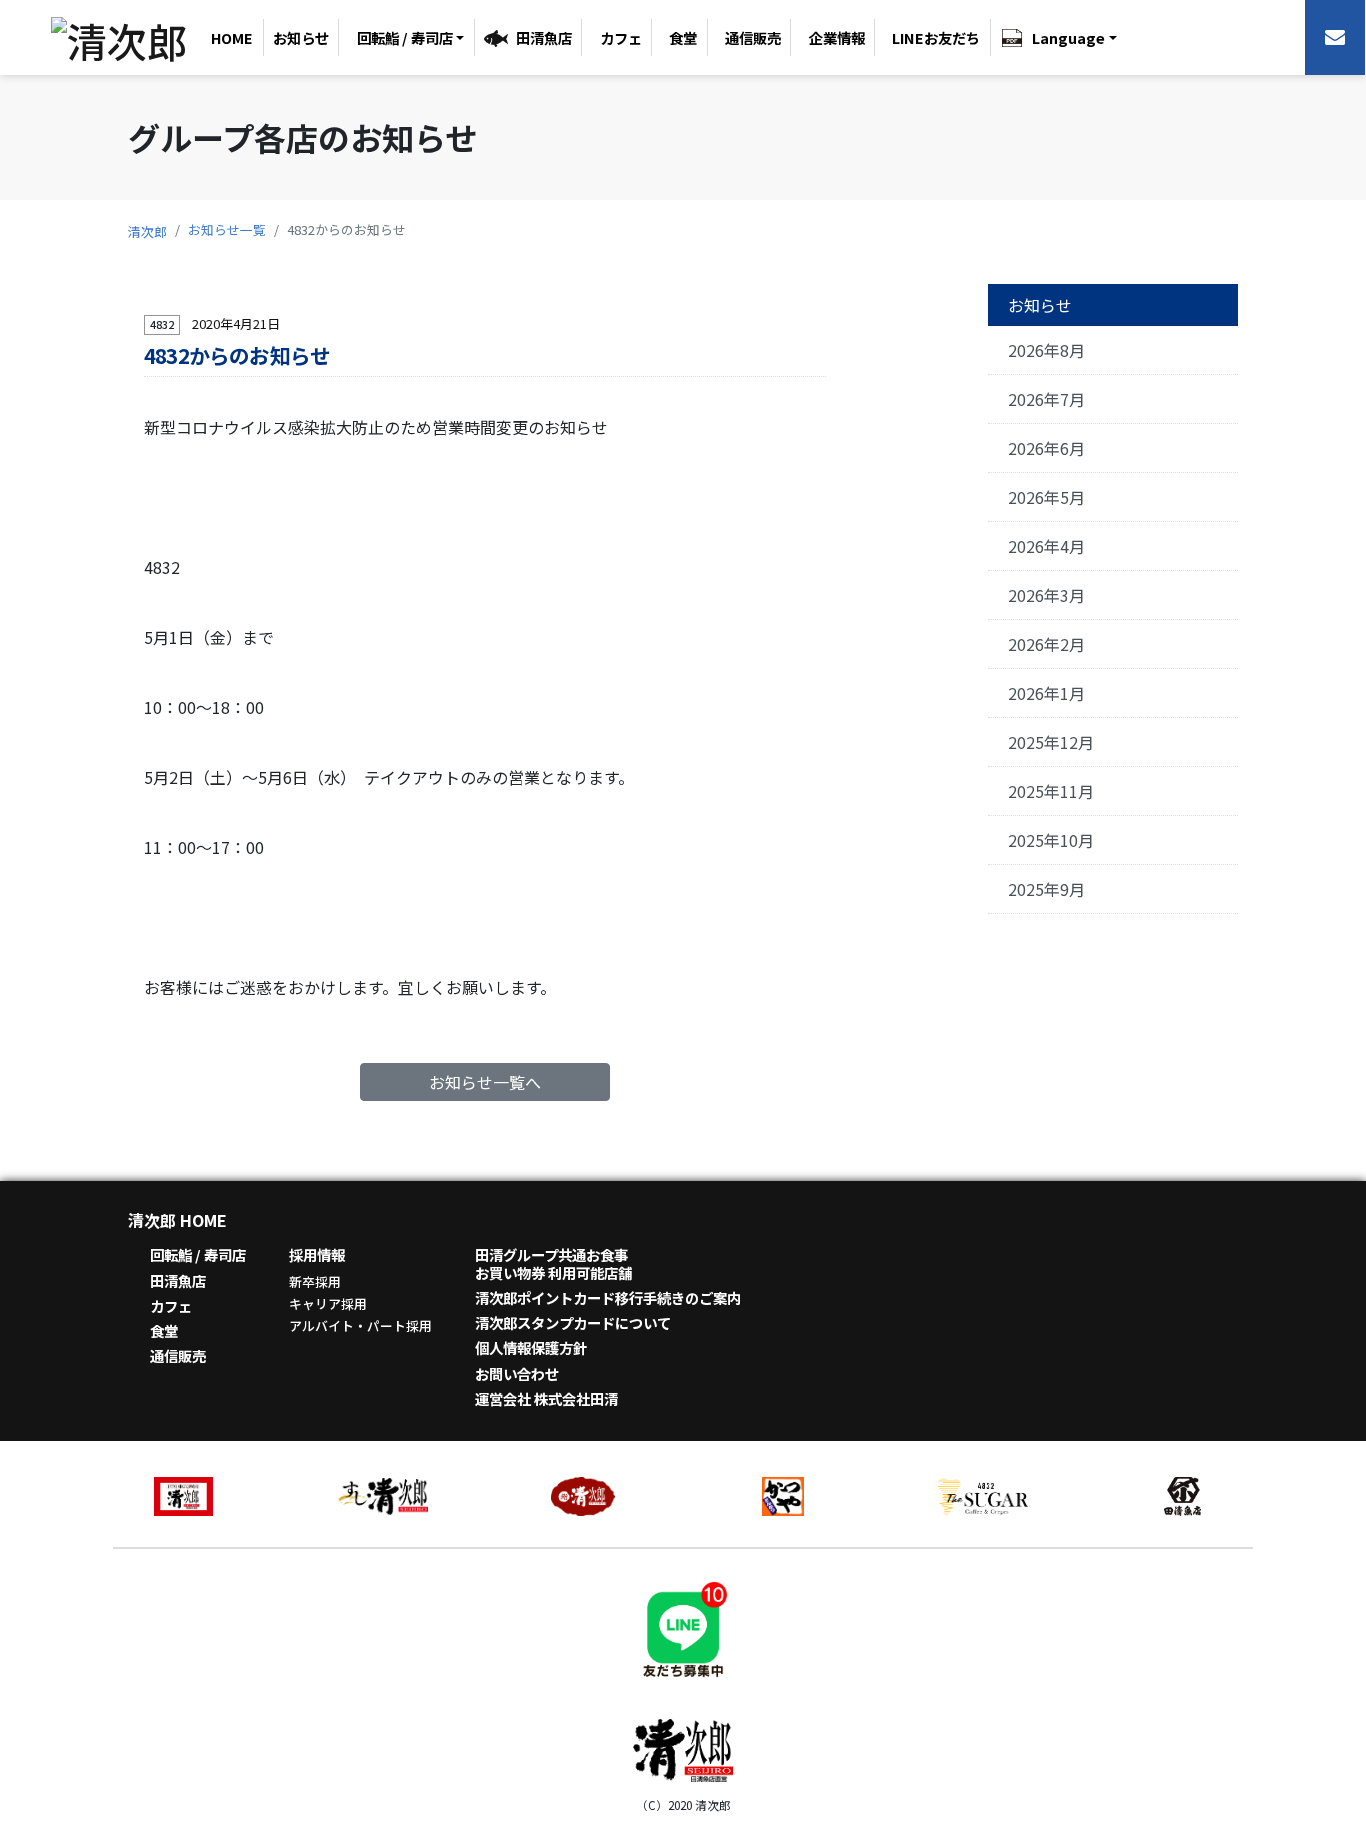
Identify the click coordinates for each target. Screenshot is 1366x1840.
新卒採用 (315, 1281)
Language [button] (1068, 37)
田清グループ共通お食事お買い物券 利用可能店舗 (553, 1263)
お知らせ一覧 (227, 229)
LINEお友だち (936, 37)
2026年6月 (1046, 448)
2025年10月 (1051, 840)
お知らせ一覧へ (485, 1082)
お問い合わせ (517, 1373)
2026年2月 (1046, 644)
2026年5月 (1046, 497)
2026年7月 (1046, 399)
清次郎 (147, 231)
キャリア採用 (328, 1303)
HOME (232, 37)
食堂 (683, 37)
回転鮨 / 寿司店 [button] (405, 37)
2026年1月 (1046, 693)
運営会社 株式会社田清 (546, 1398)
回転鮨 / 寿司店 (198, 1254)
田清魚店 (544, 37)
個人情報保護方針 (531, 1347)
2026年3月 (1046, 595)
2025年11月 (1051, 791)
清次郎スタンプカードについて (573, 1322)
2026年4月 (1046, 546)
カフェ (621, 37)
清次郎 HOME (177, 1220)
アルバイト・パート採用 (360, 1325)
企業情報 (837, 37)
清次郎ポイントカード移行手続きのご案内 (608, 1297)
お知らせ (301, 37)
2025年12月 (1051, 742)
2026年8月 (1046, 350)
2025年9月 (1046, 889)
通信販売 (753, 37)
